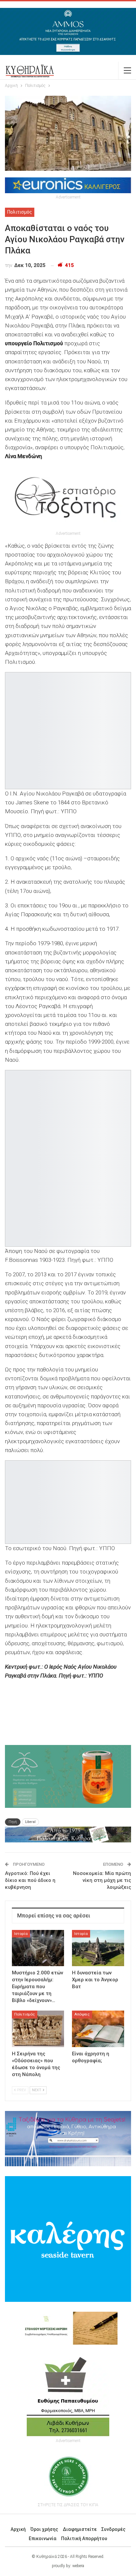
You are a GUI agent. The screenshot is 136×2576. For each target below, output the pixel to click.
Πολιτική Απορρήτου (84, 2538)
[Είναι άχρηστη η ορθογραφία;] (98, 2029)
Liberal (30, 1822)
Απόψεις (82, 2014)
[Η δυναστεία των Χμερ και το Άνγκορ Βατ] (98, 1948)
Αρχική (18, 2529)
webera (78, 2566)
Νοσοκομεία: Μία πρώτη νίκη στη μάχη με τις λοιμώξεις (102, 1880)
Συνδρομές (113, 2529)
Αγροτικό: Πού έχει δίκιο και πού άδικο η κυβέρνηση (30, 1880)
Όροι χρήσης (44, 2529)
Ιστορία (21, 1934)
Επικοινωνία (43, 2538)
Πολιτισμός (20, 212)
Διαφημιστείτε (80, 2529)
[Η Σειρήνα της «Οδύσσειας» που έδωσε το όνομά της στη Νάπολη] (38, 2029)
